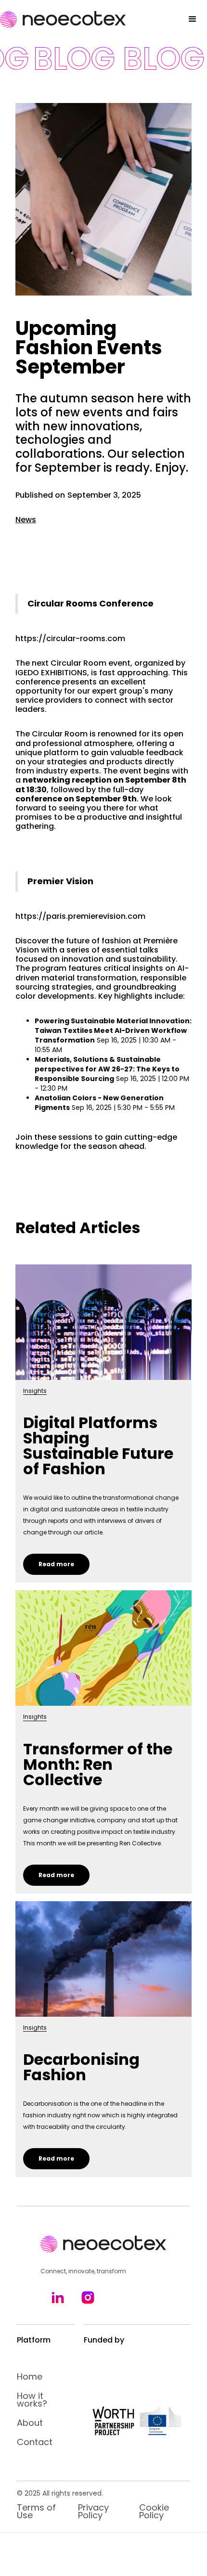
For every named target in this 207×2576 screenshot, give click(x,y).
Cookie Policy (154, 2512)
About (30, 2423)
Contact (35, 2442)
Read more (56, 1564)
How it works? (32, 2400)
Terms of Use (36, 2512)
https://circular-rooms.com (70, 638)
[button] (193, 19)
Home (30, 2377)
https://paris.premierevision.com (80, 916)
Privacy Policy (93, 2512)
